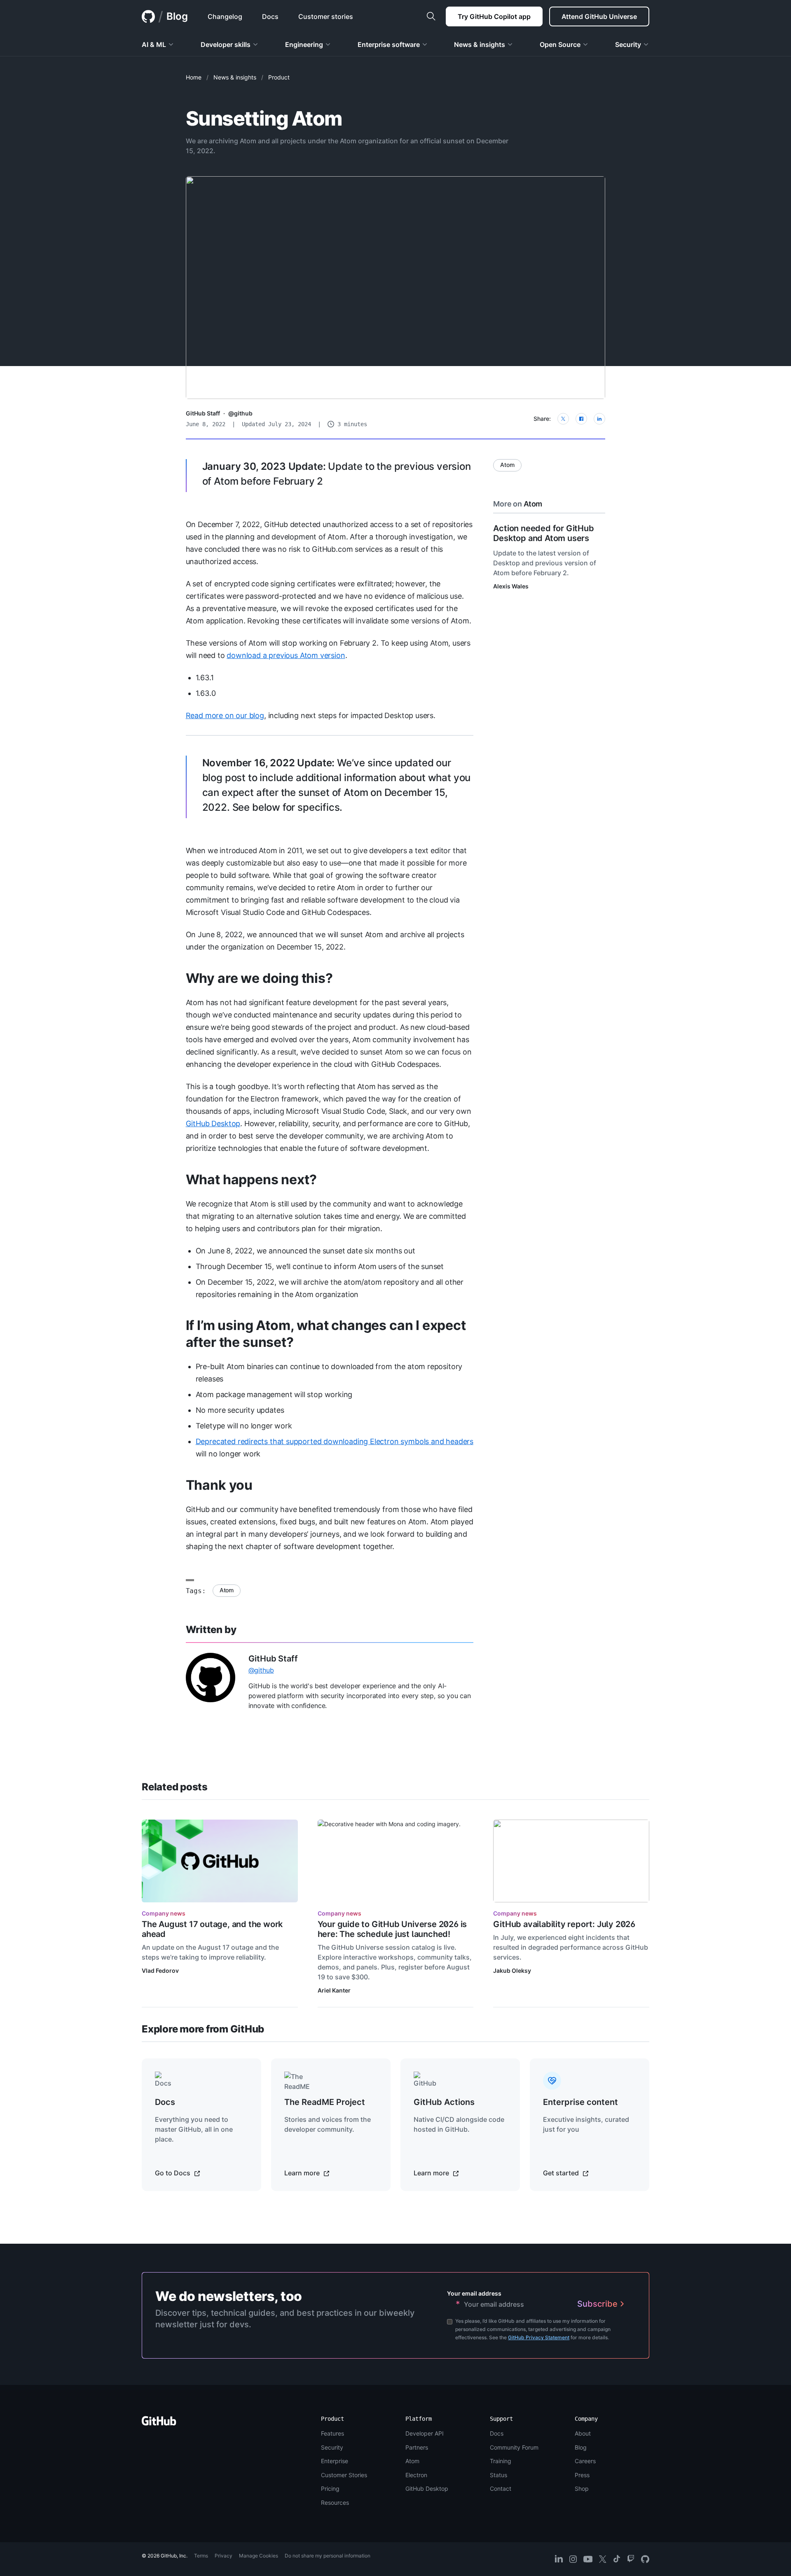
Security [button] (628, 44)
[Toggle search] (431, 16)
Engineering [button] (304, 44)
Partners (417, 2447)
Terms (201, 2556)
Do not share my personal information (328, 2556)
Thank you (219, 1485)
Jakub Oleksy (512, 1970)
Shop (582, 2488)
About (583, 2433)
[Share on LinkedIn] (599, 419)
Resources (335, 2502)
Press (582, 2475)
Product (279, 77)
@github (240, 413)
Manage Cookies (259, 2556)
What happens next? (251, 1179)
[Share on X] (563, 419)
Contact (501, 2488)
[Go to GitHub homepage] (159, 2423)
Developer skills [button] (226, 44)
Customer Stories (344, 2475)
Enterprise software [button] (389, 44)
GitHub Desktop (213, 1123)
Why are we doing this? (259, 978)
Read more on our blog (225, 715)
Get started (562, 2173)
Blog (177, 16)
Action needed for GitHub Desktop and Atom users (543, 533)
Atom (227, 1590)
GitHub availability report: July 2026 (564, 1924)
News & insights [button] (480, 44)
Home (194, 77)
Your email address (474, 2293)
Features (332, 2433)
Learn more (303, 2173)
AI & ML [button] (154, 44)
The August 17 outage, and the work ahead (212, 1929)
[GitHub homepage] (148, 16)
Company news (164, 1913)
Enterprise (335, 2461)
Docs (497, 2433)
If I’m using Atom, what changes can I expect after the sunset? (326, 1334)
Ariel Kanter (334, 1990)
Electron (416, 2475)
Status (498, 2475)
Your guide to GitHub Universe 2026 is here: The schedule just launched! (392, 1929)
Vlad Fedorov (160, 1970)
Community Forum (514, 2447)
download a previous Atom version (286, 655)
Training (501, 2461)
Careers (585, 2461)
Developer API (425, 2433)
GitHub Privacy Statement (539, 2337)
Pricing (330, 2488)
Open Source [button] (560, 44)
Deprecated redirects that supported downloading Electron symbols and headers (335, 1441)
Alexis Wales (511, 586)
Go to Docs (173, 2173)
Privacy (223, 2556)
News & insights (235, 77)
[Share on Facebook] (581, 419)
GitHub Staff (203, 413)
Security (332, 2447)
